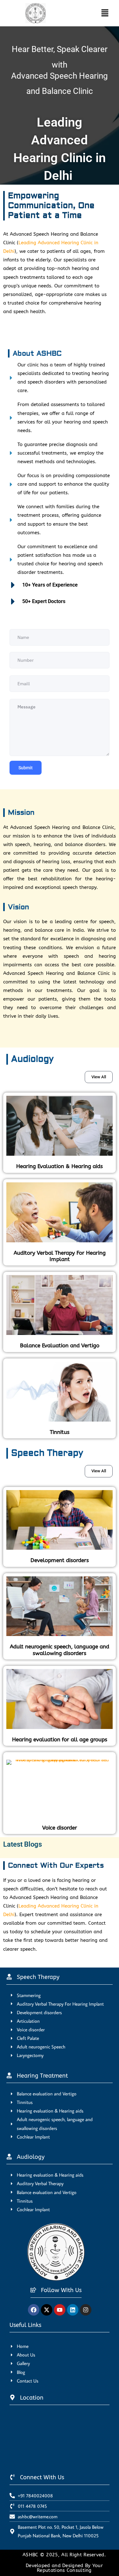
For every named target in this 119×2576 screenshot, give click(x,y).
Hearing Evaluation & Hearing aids (60, 1166)
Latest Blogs (23, 1844)
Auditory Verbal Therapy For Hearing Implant (60, 1256)
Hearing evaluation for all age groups (60, 1739)
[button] (99, 13)
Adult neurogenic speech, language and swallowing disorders (60, 1650)
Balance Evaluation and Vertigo (60, 1345)
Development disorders (60, 1560)
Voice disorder (60, 1828)
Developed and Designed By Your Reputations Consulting (64, 2568)
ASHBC (31, 2555)
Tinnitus (60, 1432)
